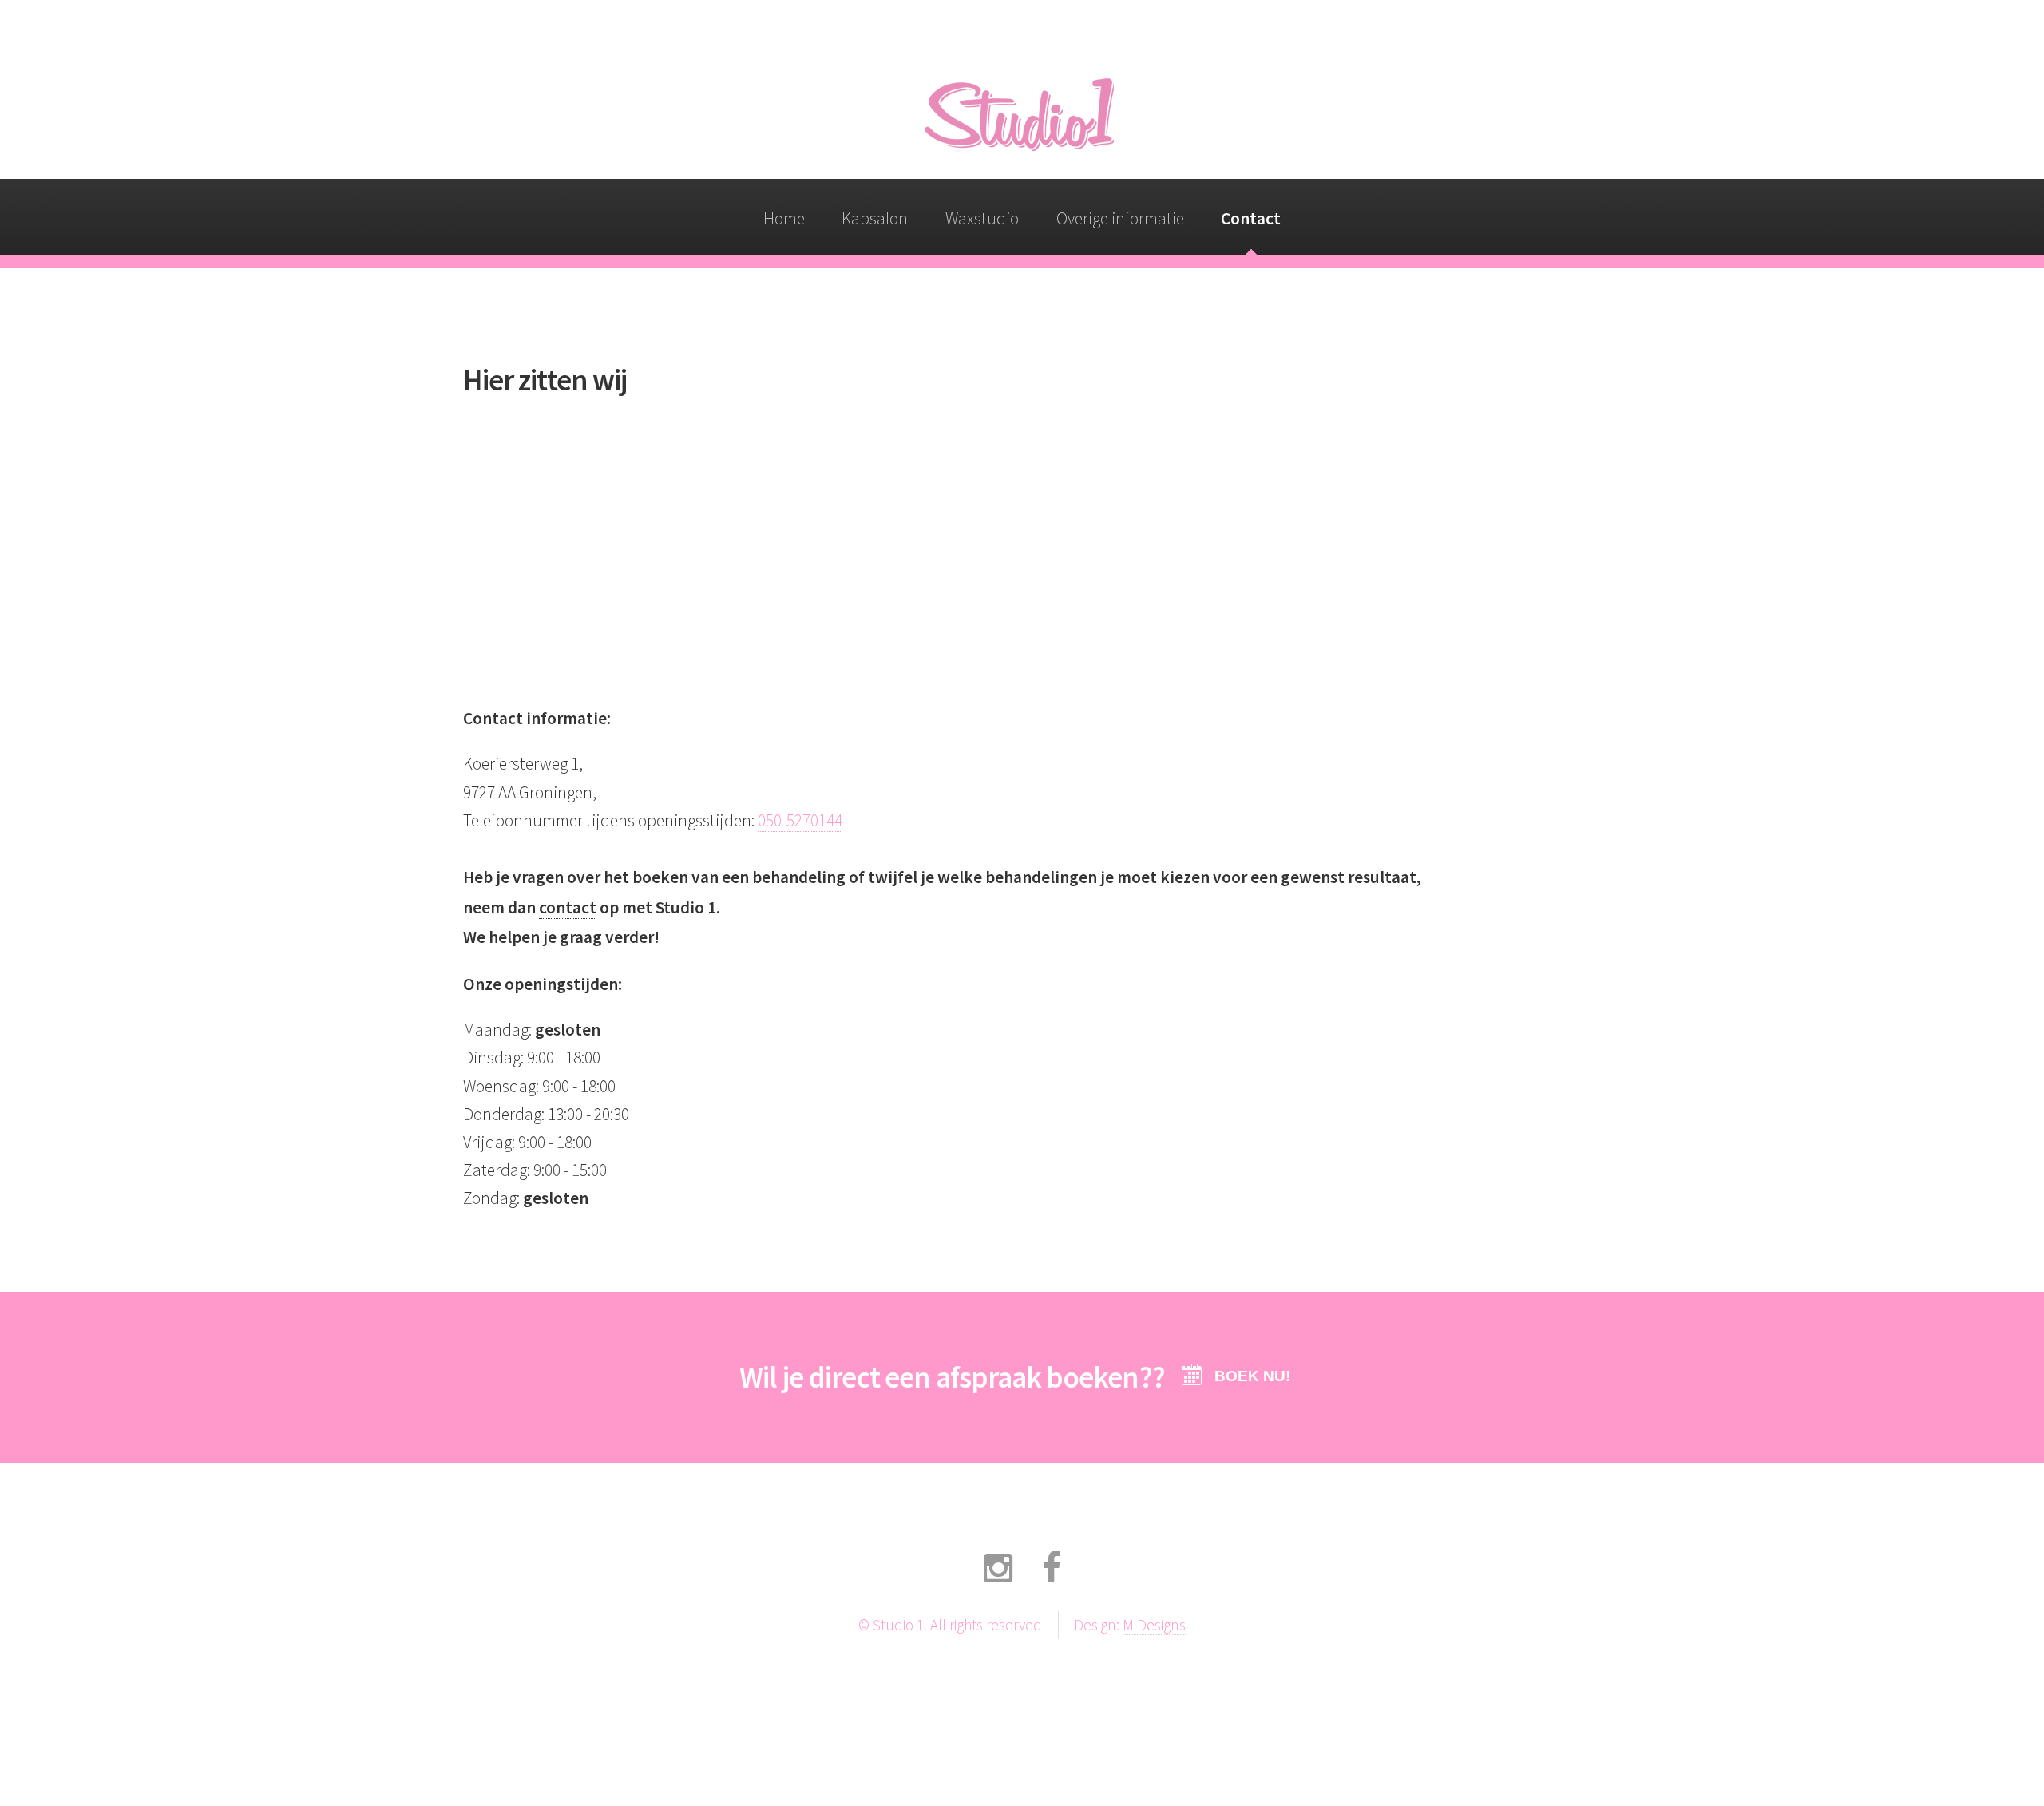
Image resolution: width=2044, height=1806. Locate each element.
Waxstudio (982, 218)
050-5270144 (800, 820)
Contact (1251, 218)
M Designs (1154, 1625)
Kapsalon (875, 218)
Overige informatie (1120, 218)
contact (568, 907)
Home (784, 218)
